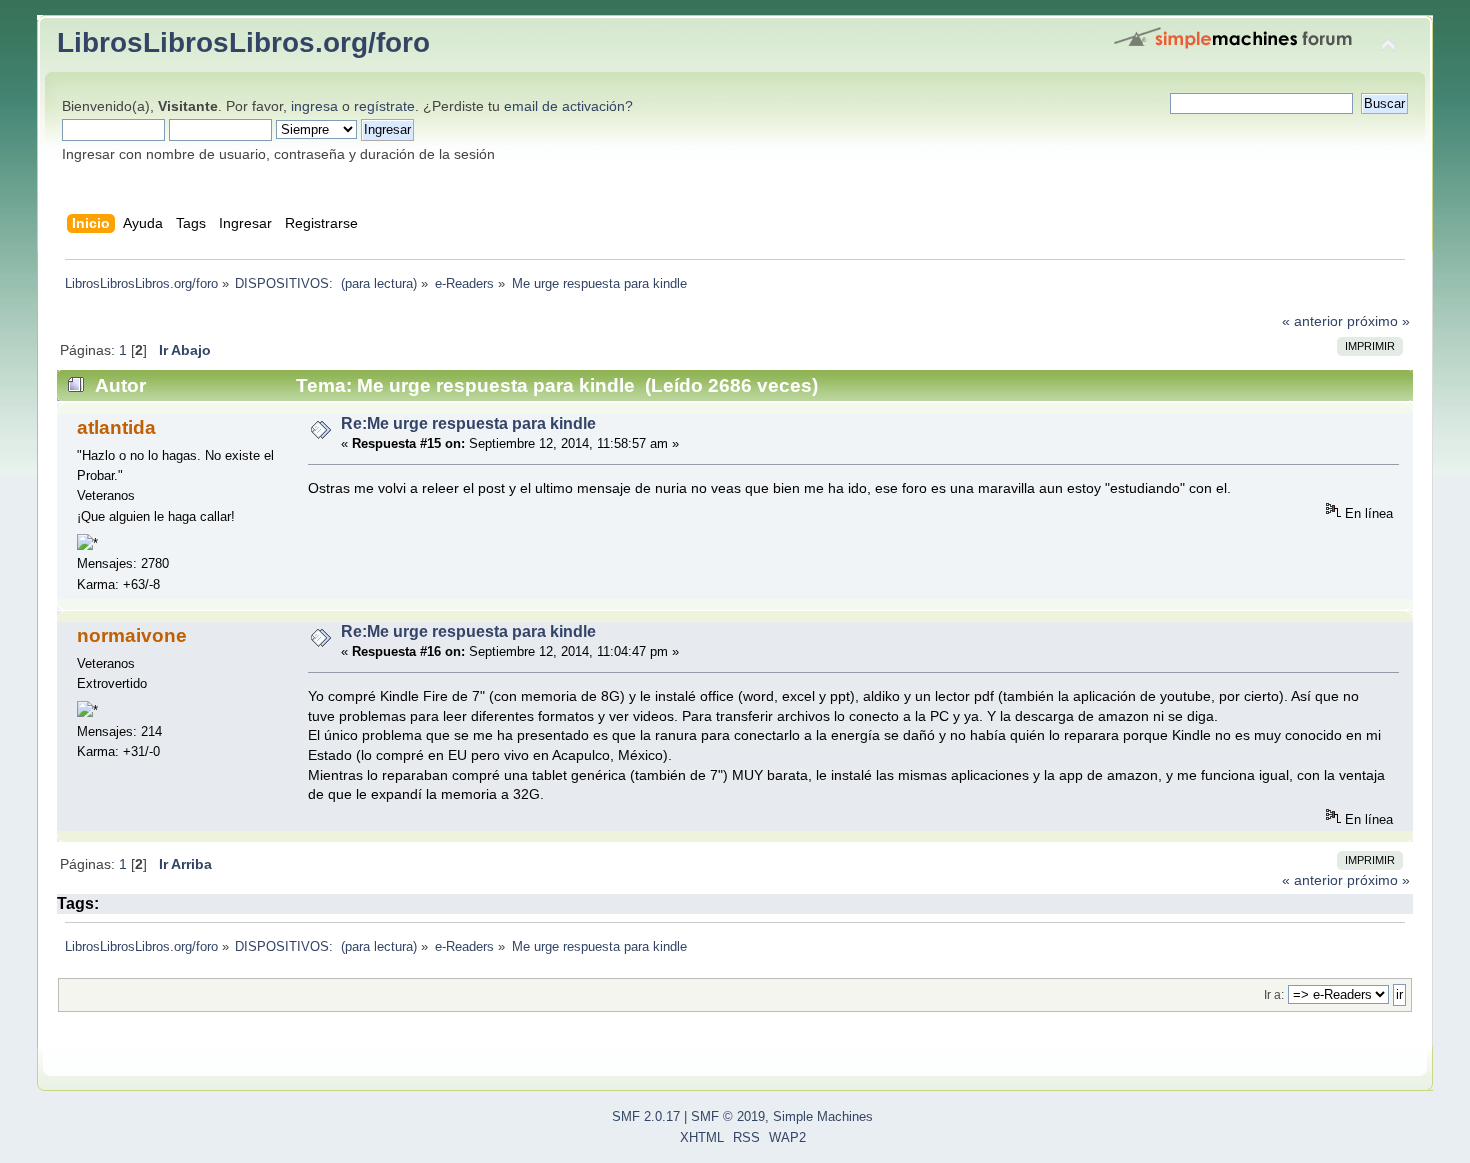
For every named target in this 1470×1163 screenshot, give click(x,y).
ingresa (314, 106)
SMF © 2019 (728, 1117)
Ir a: (1274, 995)
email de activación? (568, 106)
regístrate (384, 106)
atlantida (116, 427)
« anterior (1312, 321)
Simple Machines (823, 1117)
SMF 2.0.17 (646, 1117)
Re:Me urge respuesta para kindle (468, 423)
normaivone (132, 635)
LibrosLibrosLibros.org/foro (243, 42)
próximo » (1378, 321)
